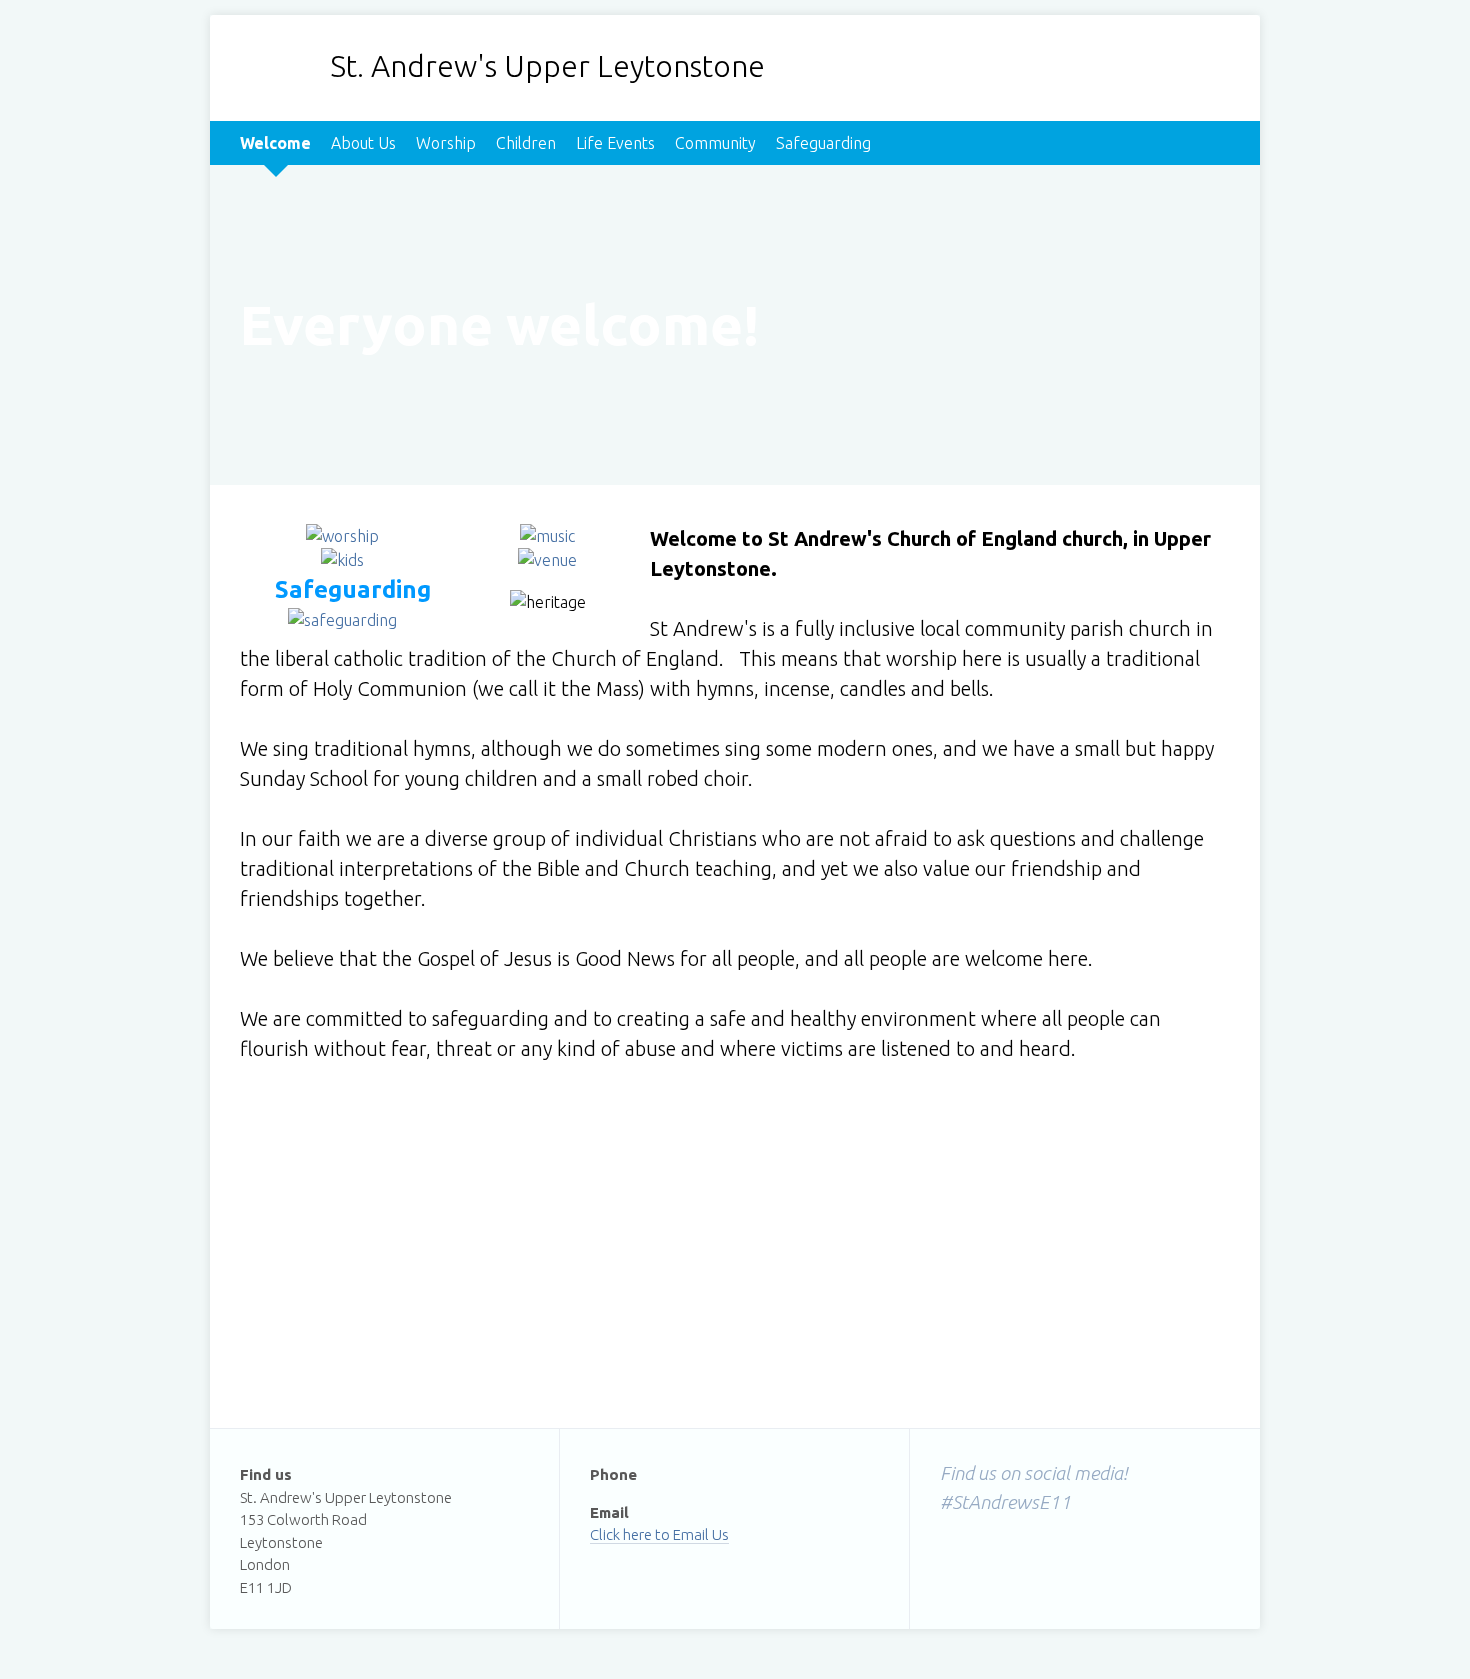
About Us (363, 143)
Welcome (275, 143)
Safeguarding (823, 143)
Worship (446, 143)
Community (715, 143)
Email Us (701, 1534)
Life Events (615, 143)
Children (526, 143)
